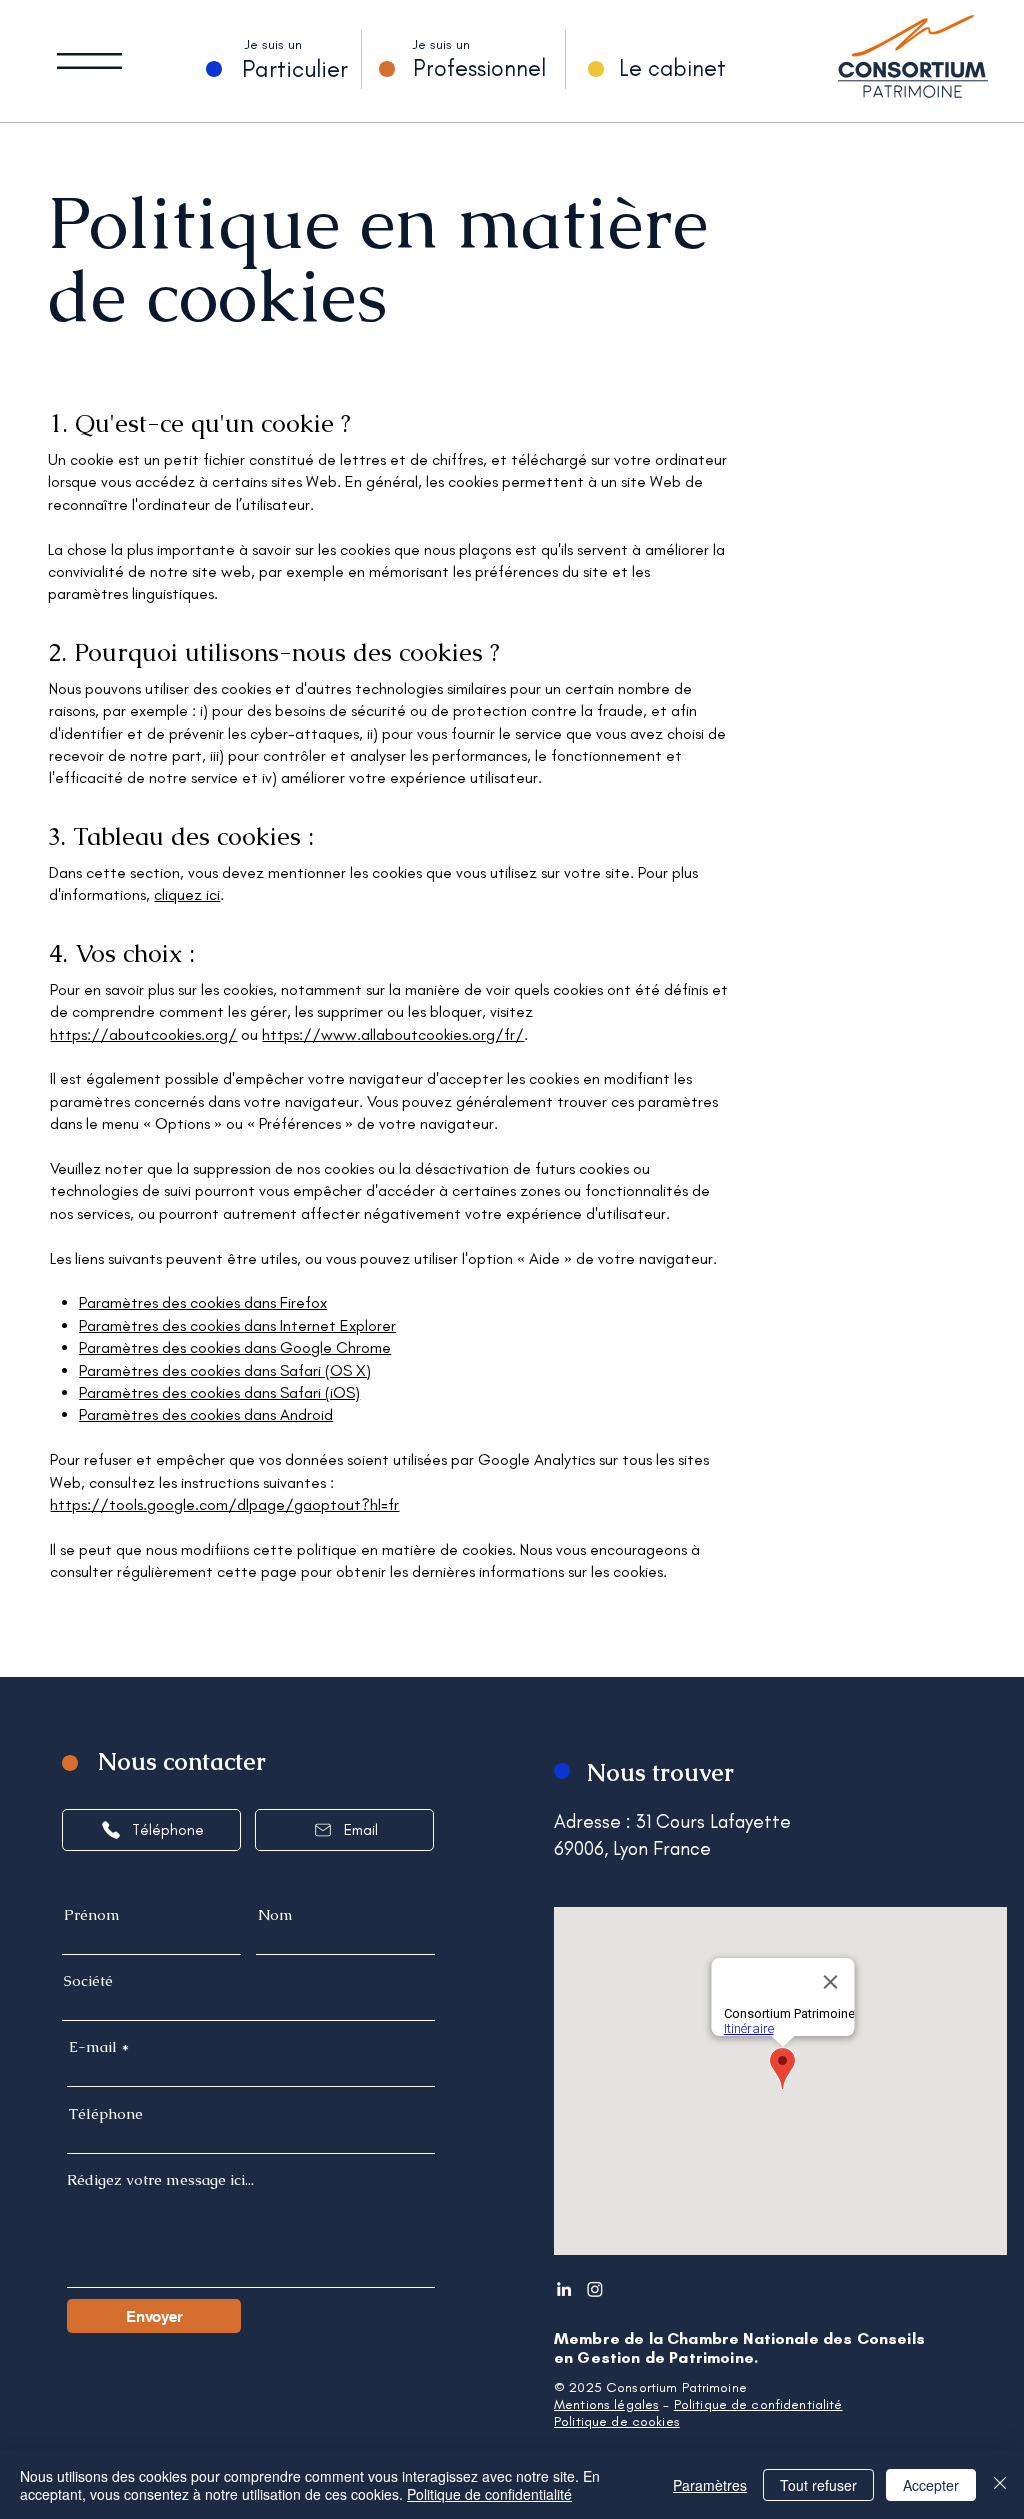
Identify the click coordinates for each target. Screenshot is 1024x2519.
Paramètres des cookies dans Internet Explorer (237, 1325)
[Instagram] (595, 2289)
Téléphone (106, 2113)
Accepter (931, 2485)
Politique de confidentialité (758, 2404)
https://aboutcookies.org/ (143, 1034)
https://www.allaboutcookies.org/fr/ (393, 1034)
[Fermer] (1000, 2485)
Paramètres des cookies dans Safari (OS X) (225, 1370)
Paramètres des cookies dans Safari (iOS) (219, 1392)
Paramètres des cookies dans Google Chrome (235, 1347)
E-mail (93, 2046)
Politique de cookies (617, 2421)
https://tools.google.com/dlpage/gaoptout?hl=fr (224, 1504)
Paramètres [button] (710, 2485)
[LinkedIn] (564, 2289)
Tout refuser (818, 2485)
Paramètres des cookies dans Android (206, 1414)
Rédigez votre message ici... (160, 2179)
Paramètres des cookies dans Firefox (203, 1302)
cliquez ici (187, 894)
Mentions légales (606, 2404)
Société (88, 1980)
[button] (89, 61)
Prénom (92, 1914)
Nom (275, 1914)
